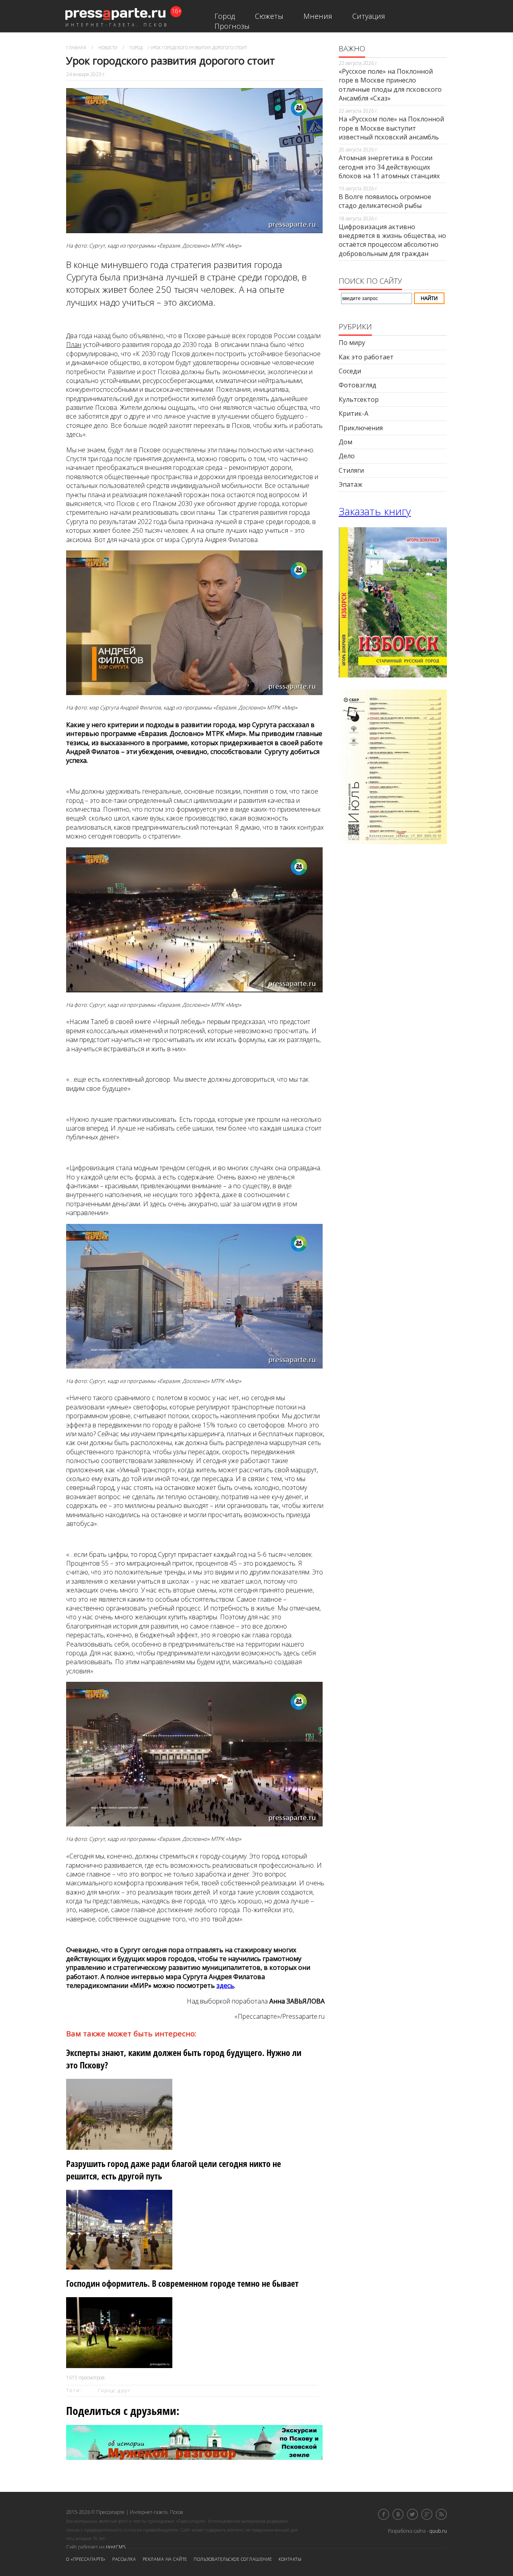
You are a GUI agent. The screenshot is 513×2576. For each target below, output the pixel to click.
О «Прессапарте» (86, 2559)
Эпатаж (350, 484)
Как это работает (366, 357)
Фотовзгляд (357, 385)
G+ (427, 2514)
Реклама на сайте (165, 2559)
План (74, 345)
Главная (76, 47)
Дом (345, 442)
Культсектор (359, 399)
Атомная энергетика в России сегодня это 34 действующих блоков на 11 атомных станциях (389, 167)
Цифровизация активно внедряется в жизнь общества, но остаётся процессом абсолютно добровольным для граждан (392, 240)
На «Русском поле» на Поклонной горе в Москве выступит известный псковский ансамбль (391, 128)
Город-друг (114, 2390)
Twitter (412, 2514)
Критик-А (353, 413)
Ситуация (369, 16)
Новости (108, 47)
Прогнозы (232, 26)
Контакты (290, 2559)
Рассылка (124, 2559)
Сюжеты (269, 16)
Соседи (350, 371)
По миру (352, 343)
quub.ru (438, 2531)
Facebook (384, 2514)
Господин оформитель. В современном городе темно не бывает (182, 2283)
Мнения (318, 16)
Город (225, 16)
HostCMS (116, 2547)
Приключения (361, 428)
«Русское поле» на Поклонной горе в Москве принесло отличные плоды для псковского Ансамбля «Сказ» (390, 85)
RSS (441, 2514)
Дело (347, 456)
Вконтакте (398, 2514)
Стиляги (351, 470)
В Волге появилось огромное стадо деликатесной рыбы (385, 201)
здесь (225, 1985)
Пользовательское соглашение (233, 2559)
